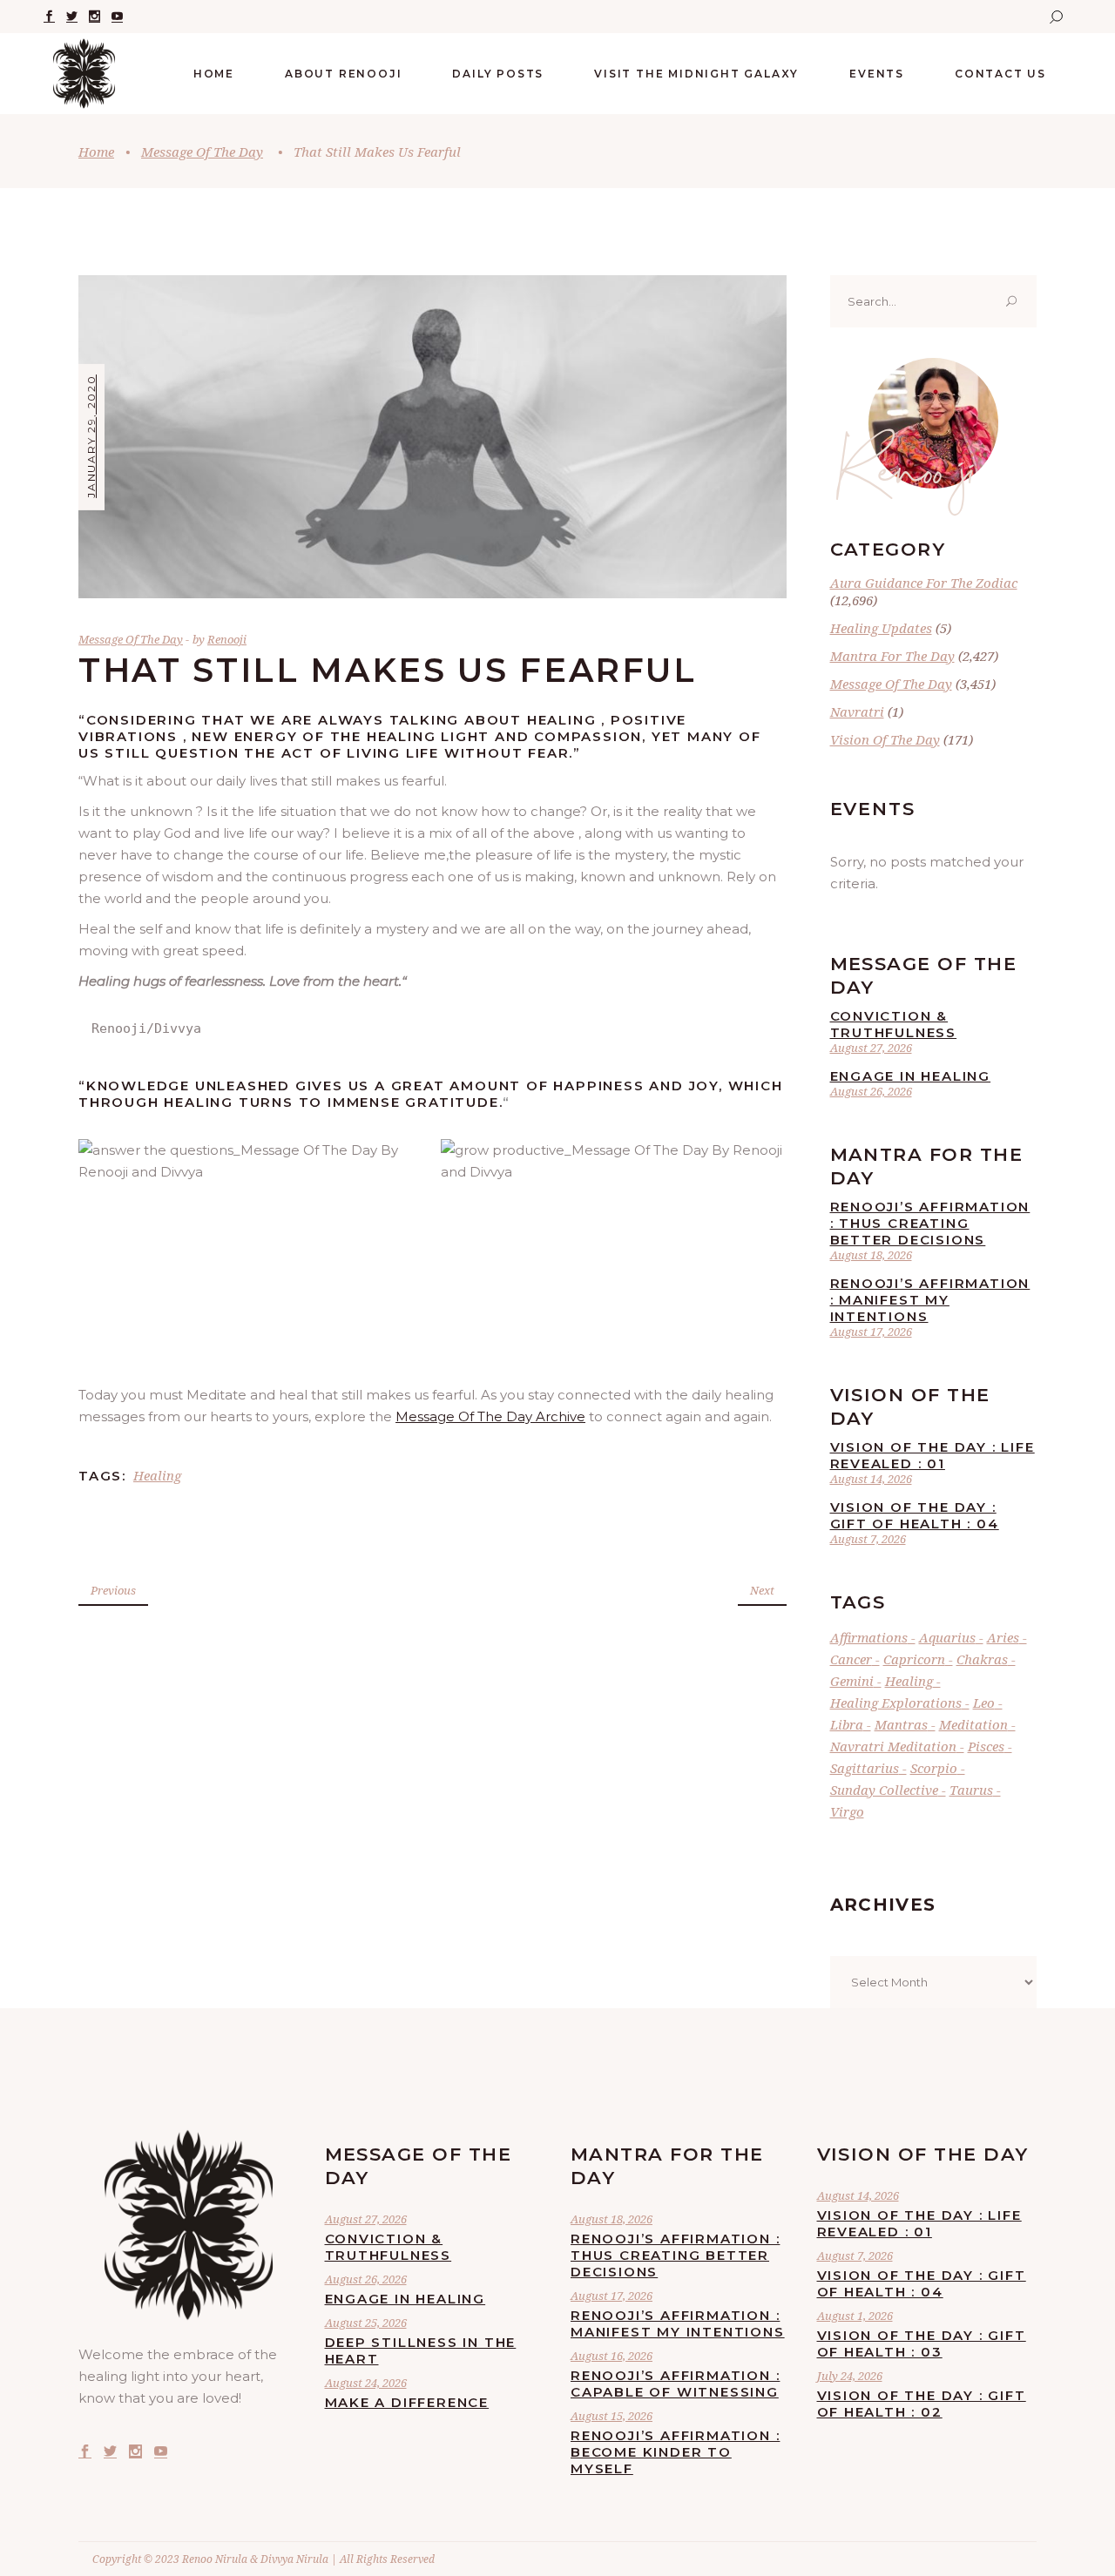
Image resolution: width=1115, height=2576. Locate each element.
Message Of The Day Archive (490, 1416)
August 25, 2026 (366, 2323)
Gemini (852, 1681)
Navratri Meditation (893, 1746)
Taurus (971, 1790)
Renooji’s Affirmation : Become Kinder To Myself (675, 2452)
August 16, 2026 (612, 2356)
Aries (1003, 1637)
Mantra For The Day (892, 656)
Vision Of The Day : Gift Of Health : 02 (922, 2404)
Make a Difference (407, 2402)
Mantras (901, 1724)
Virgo (847, 1811)
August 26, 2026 (871, 1091)
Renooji (227, 639)
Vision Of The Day (885, 739)
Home (96, 152)
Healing (157, 1475)
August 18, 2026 (871, 1255)
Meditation (973, 1724)
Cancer (851, 1659)
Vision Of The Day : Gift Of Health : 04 (915, 1515)
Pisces (986, 1746)
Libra (847, 1724)
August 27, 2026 (871, 1048)
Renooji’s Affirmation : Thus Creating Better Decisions (930, 1223)
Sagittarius (865, 1768)
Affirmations (869, 1637)
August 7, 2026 (868, 1539)
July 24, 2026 (850, 2376)
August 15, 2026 (612, 2416)
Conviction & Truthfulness (894, 1024)
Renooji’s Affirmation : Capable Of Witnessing (675, 2384)
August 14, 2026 (871, 1479)
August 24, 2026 (366, 2383)
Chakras (982, 1659)
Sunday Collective (884, 1790)
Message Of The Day (202, 152)
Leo (984, 1703)
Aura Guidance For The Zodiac (924, 583)
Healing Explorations (896, 1703)
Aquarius (947, 1637)
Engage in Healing (911, 1076)
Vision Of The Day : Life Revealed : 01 (933, 1455)
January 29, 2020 (91, 436)
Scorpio (934, 1768)
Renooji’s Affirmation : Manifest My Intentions (930, 1300)
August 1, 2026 (855, 2316)
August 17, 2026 (871, 1332)
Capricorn (914, 1659)
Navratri (857, 711)
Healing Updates (881, 628)
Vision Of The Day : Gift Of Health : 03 (922, 2343)
